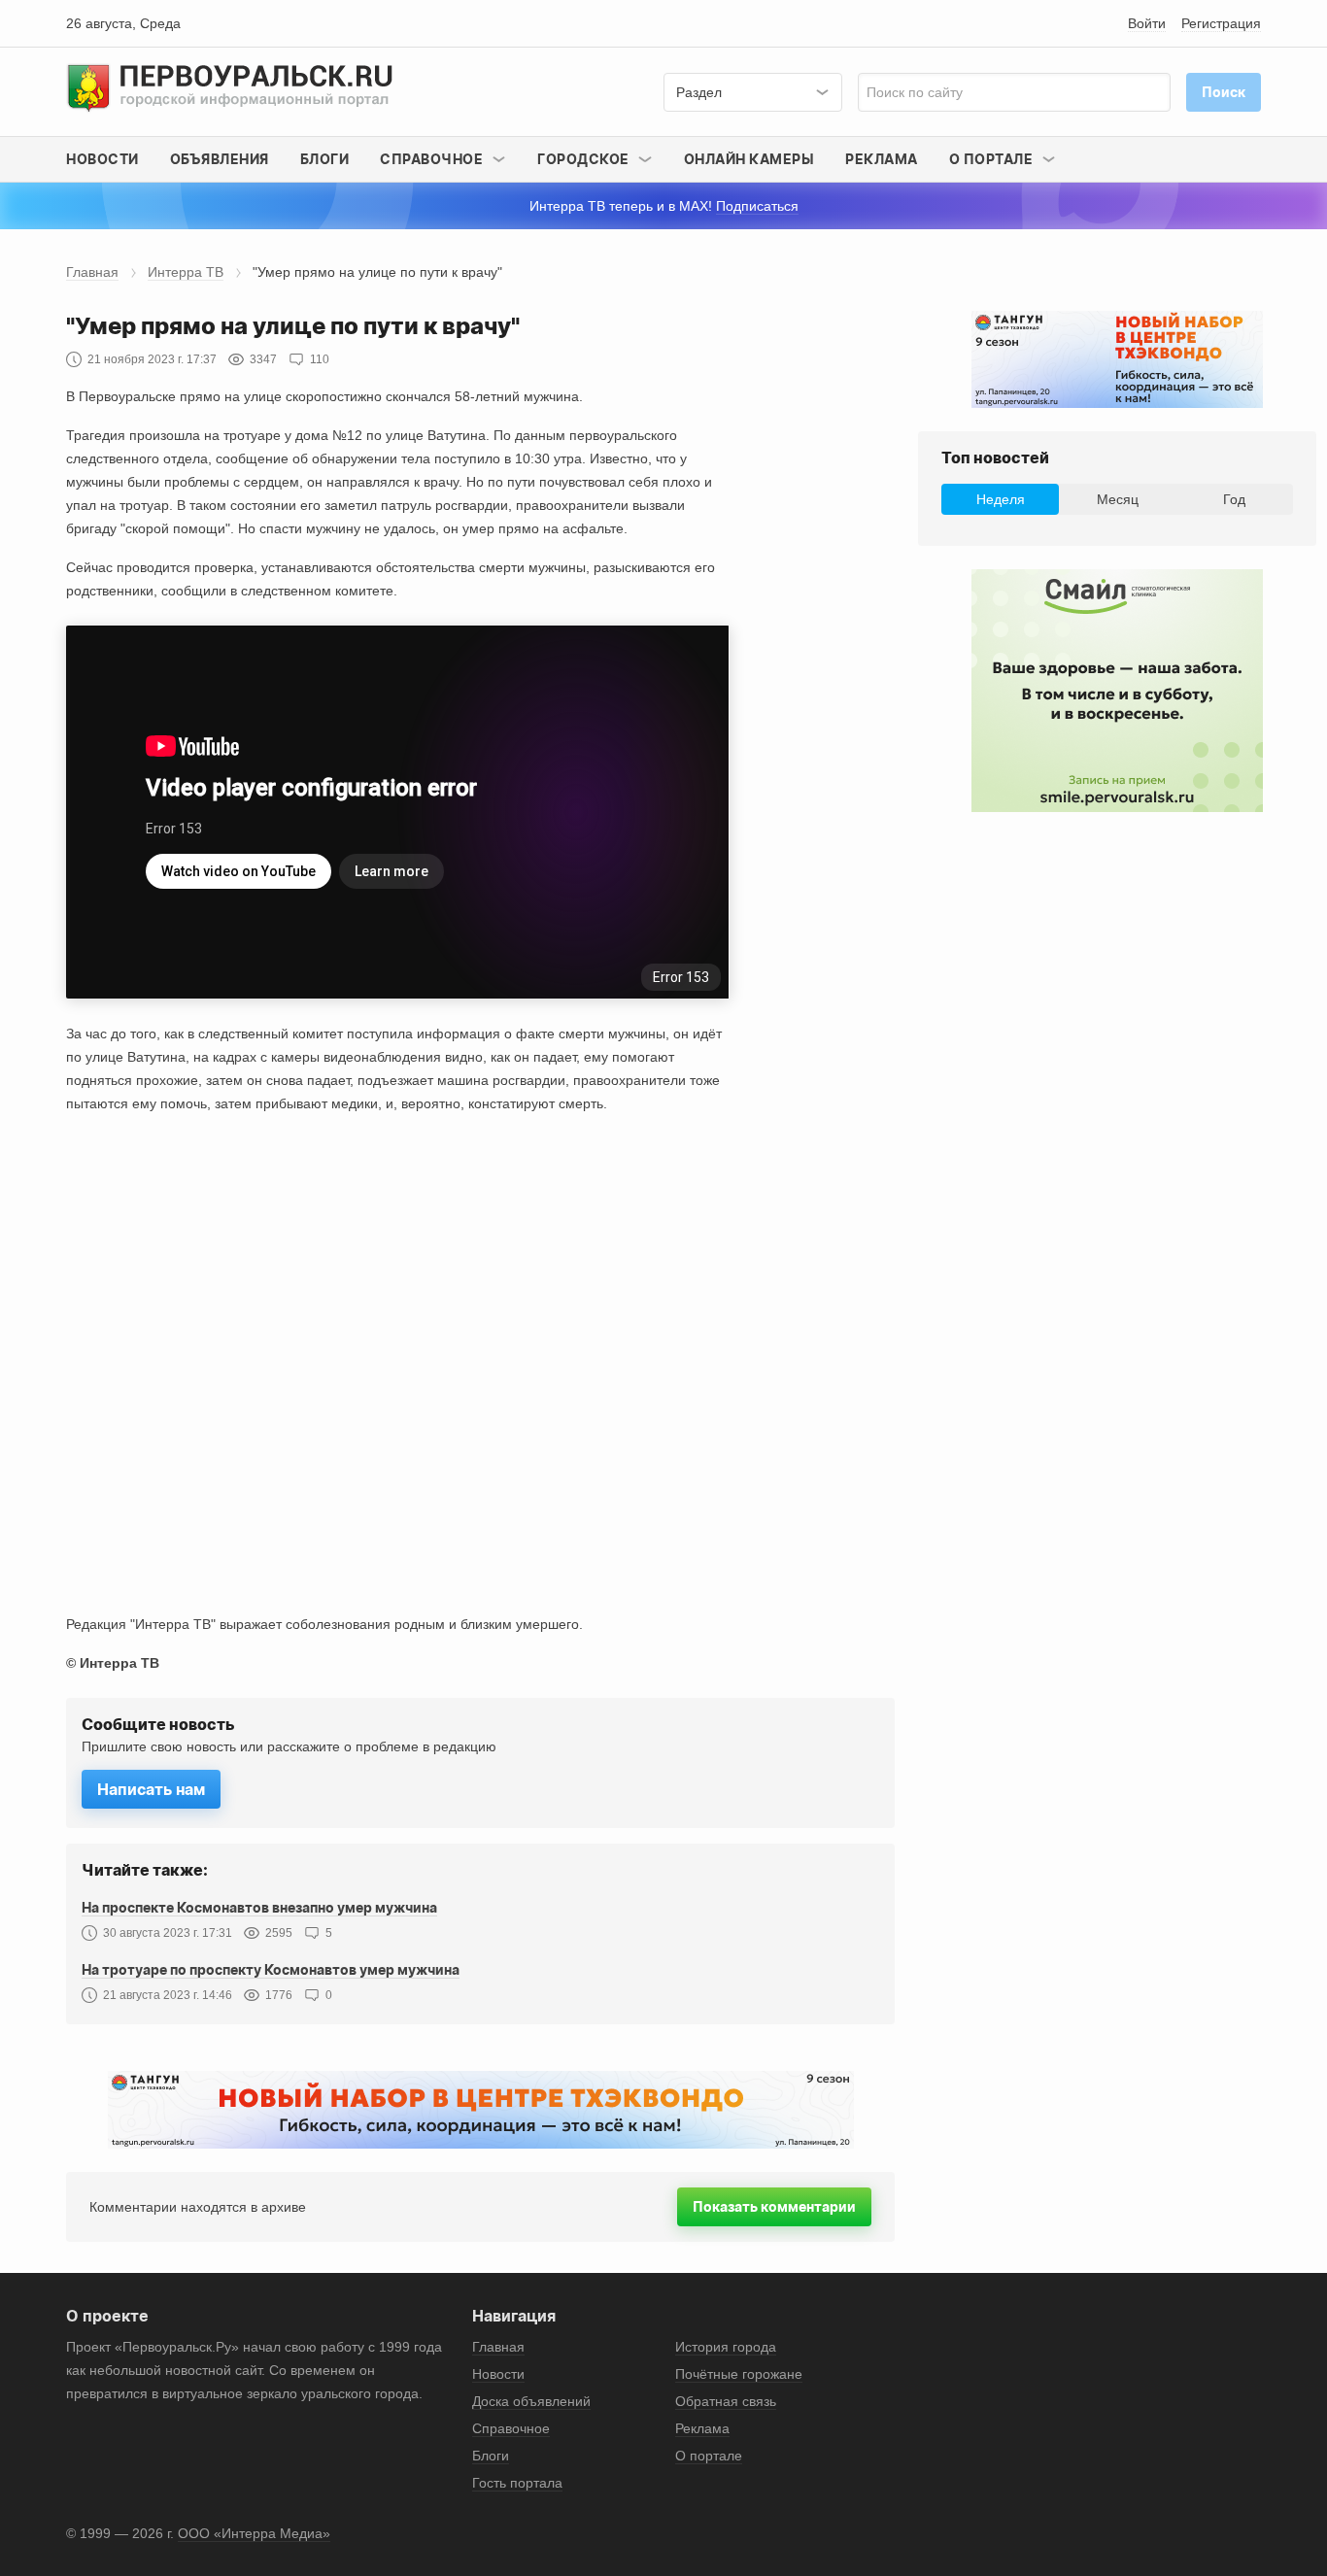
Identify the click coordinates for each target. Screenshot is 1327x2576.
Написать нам (151, 1789)
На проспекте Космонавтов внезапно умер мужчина (259, 1907)
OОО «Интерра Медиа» (254, 2533)
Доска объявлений (531, 2401)
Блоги (325, 159)
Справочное (511, 2428)
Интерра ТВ (186, 272)
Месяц (1118, 499)
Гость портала (517, 2483)
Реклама (882, 159)
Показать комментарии (774, 2206)
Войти (1147, 23)
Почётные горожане (739, 2374)
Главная (92, 272)
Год (1234, 499)
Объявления (220, 159)
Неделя (1001, 499)
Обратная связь (726, 2401)
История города (726, 2347)
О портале (709, 2456)
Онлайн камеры (749, 159)
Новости (102, 159)
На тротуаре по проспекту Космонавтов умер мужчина (271, 1969)
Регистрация (1221, 23)
